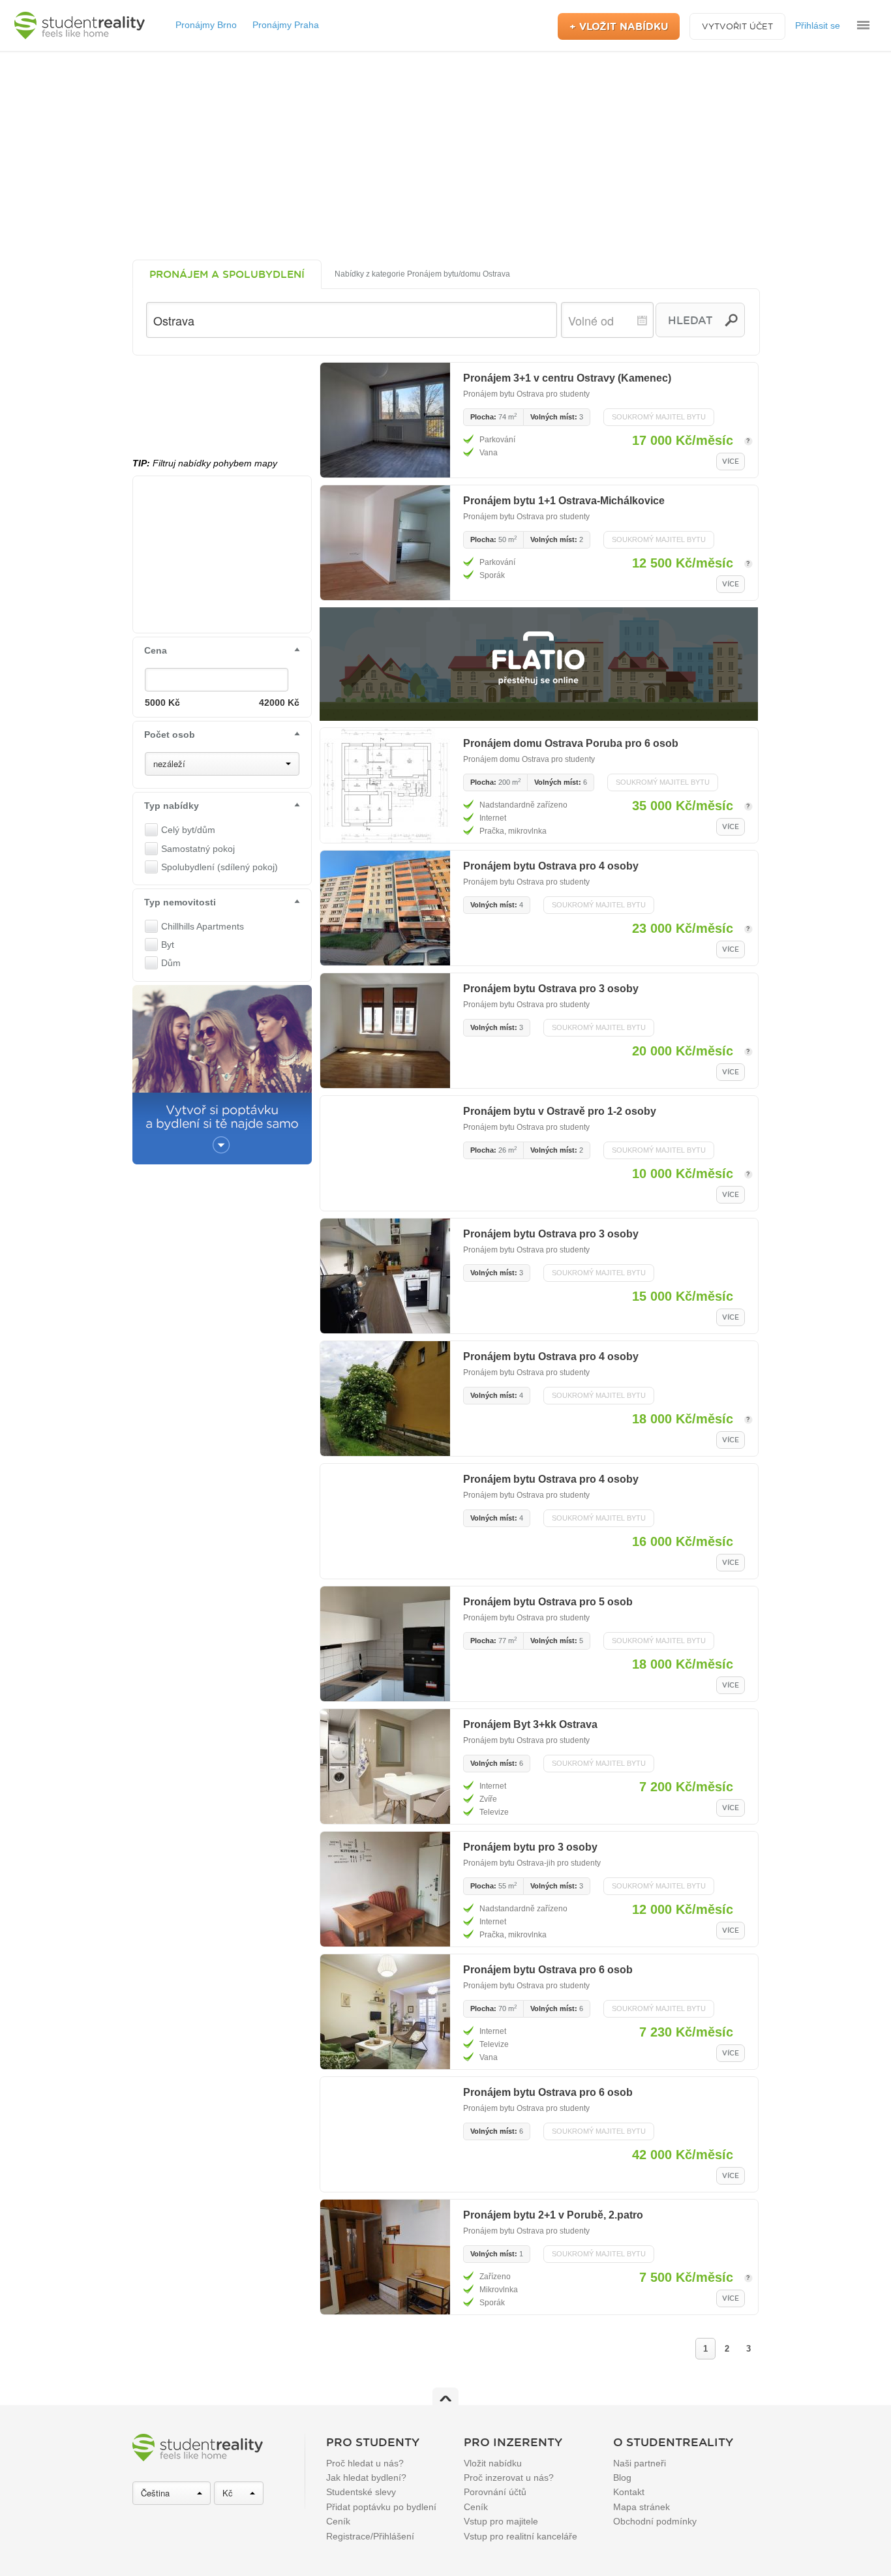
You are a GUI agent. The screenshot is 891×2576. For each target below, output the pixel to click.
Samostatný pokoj (198, 849)
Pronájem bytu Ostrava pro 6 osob (548, 1970)
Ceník (338, 2521)
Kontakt (629, 2492)
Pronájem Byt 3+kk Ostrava (530, 1724)
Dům (171, 963)
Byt (168, 945)
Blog (622, 2478)
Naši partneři (640, 2463)
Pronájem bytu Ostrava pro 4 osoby (551, 866)
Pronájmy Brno (206, 25)
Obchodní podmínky (655, 2521)
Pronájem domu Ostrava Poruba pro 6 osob (571, 743)
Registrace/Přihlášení (370, 2536)
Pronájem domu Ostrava (506, 759)
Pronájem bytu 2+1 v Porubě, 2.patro (553, 2215)
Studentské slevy (361, 2492)
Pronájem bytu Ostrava (504, 394)
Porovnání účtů (495, 2492)
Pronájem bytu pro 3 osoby (530, 1847)
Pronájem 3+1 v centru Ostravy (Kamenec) (567, 378)
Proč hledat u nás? (365, 2463)
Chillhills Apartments (203, 926)
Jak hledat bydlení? (366, 2478)
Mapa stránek (642, 2507)
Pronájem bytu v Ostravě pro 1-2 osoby (560, 1111)
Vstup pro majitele (501, 2521)
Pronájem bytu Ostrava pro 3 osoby (551, 989)
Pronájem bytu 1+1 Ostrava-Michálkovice (564, 501)
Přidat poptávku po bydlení (381, 2507)
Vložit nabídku (493, 2463)
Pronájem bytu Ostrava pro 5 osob (548, 1602)
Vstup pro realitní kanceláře (521, 2536)
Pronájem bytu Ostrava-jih (509, 1863)
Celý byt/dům (188, 830)
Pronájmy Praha (286, 25)
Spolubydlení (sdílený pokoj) (219, 867)
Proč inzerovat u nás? (509, 2478)
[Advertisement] (445, 155)
